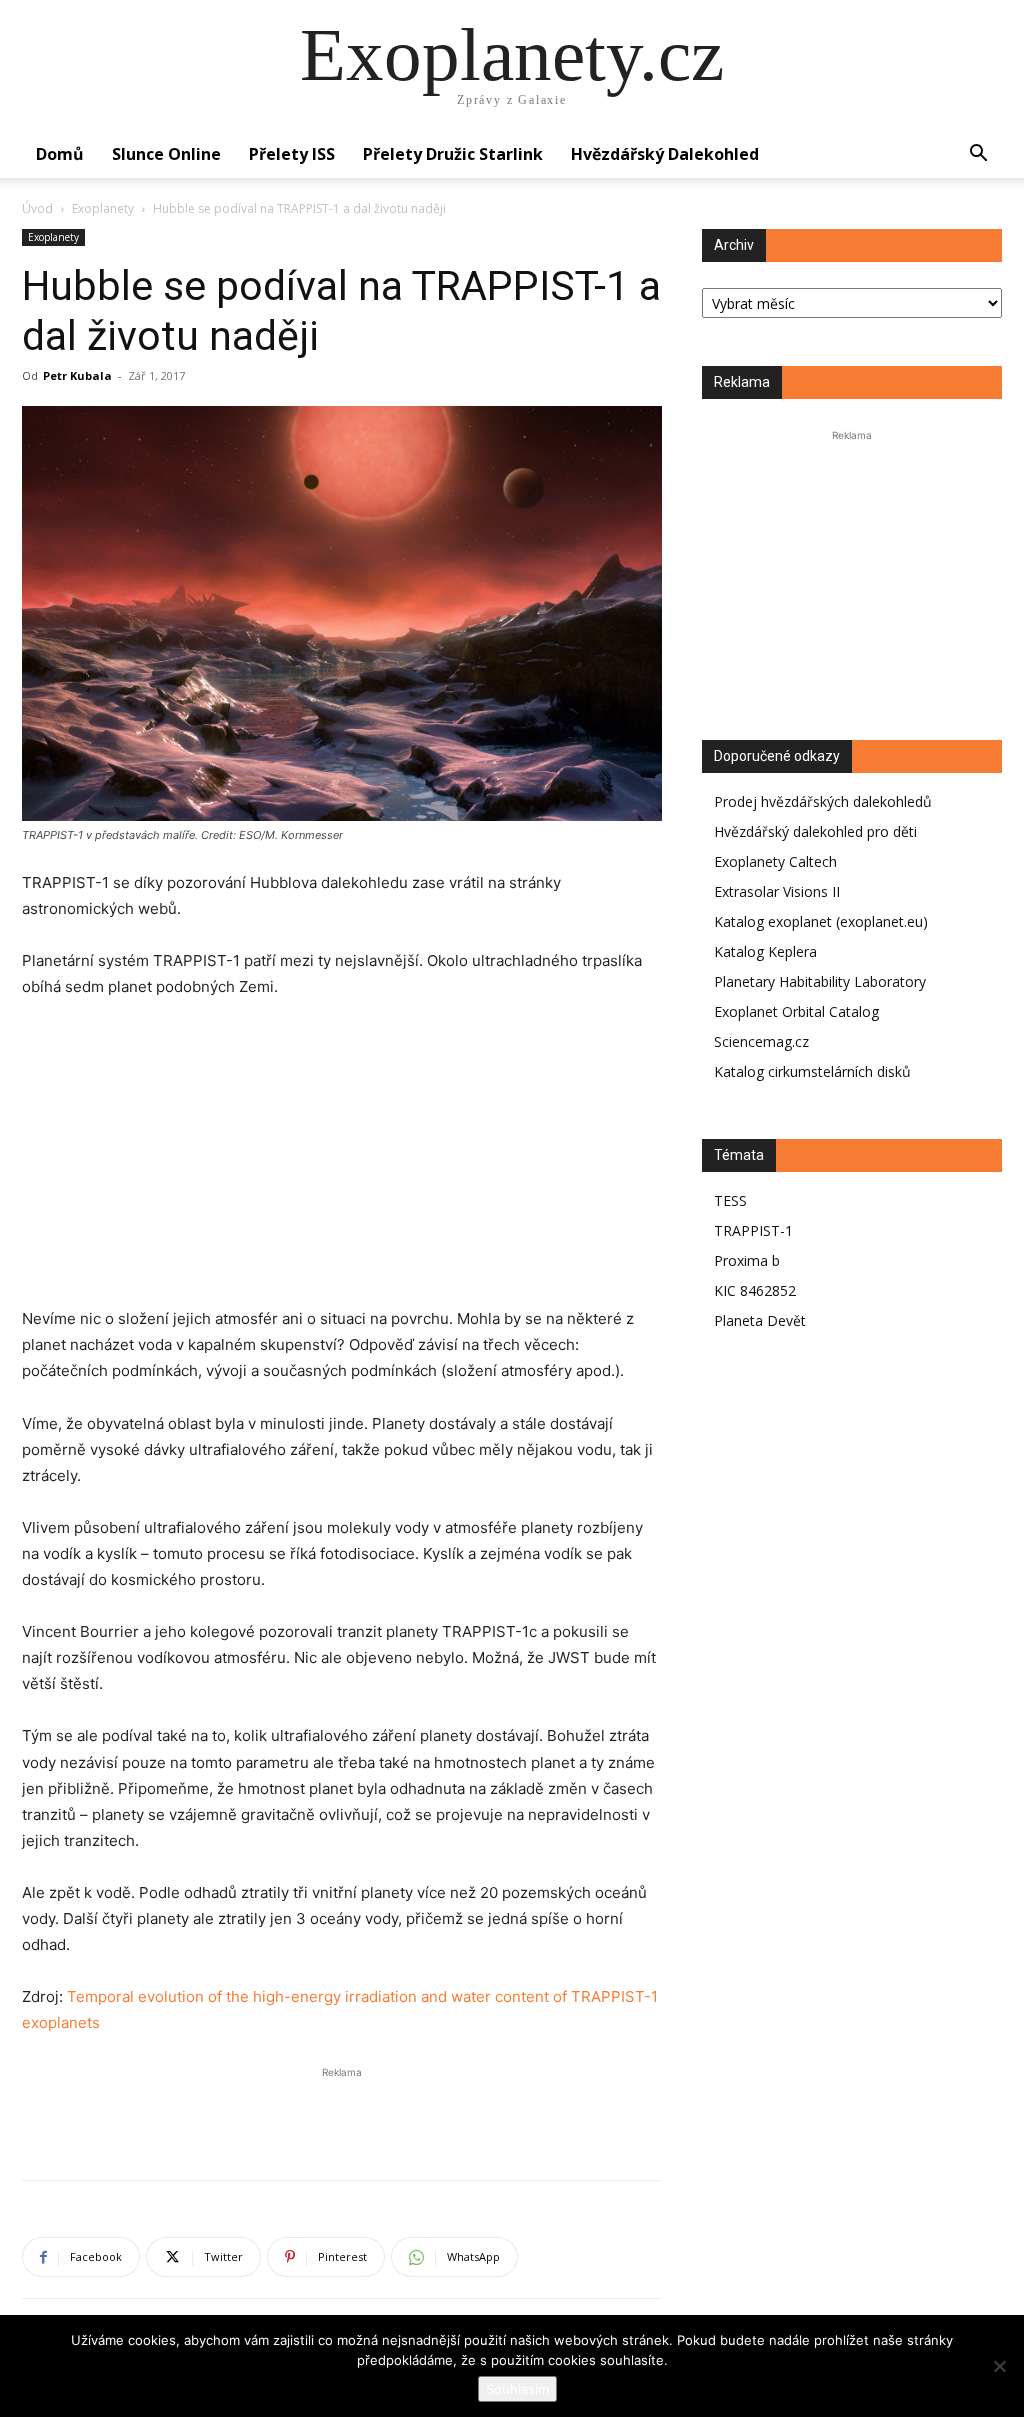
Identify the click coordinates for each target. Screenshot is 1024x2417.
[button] (978, 155)
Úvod (37, 208)
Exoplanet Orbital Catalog (796, 1011)
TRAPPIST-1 (753, 1230)
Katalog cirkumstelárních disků (812, 1071)
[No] (999, 2366)
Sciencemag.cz (761, 1041)
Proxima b (747, 1260)
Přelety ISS (292, 154)
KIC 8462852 (755, 1290)
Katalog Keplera (765, 951)
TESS (730, 1200)
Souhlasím (517, 2389)
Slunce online (166, 154)
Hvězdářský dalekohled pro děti (815, 831)
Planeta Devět (760, 1320)
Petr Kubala (77, 375)
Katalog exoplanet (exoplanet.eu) (821, 921)
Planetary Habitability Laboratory (820, 981)
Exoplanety (103, 208)
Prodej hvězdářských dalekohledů (823, 801)
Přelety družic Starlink (453, 154)
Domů (60, 154)
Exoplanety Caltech (775, 861)
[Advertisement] (342, 1166)
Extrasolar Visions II (777, 891)
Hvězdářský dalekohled (665, 154)
